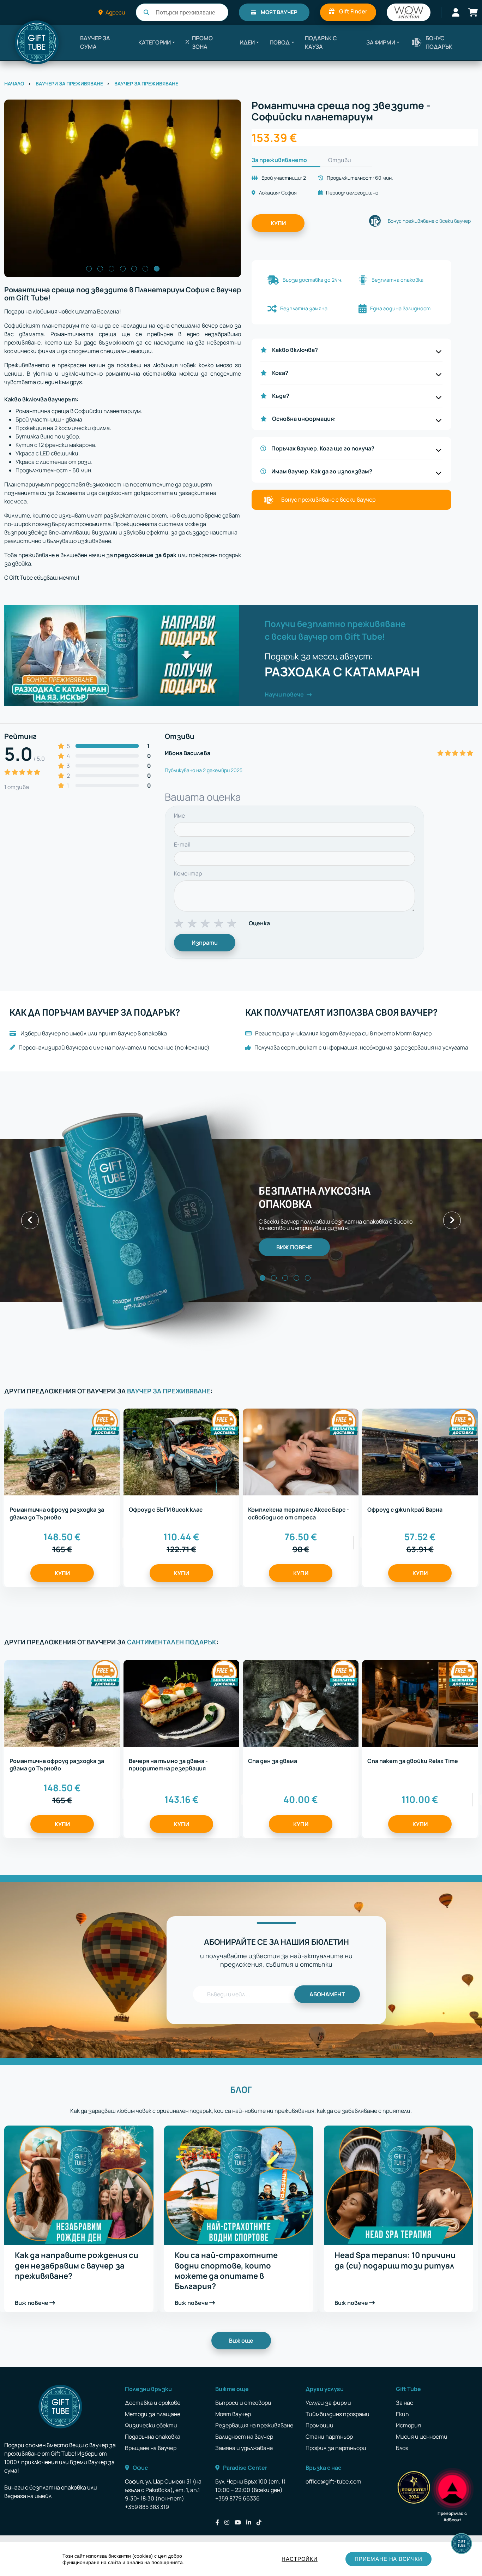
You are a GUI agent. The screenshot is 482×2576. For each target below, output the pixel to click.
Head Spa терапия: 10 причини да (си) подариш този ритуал (395, 2260)
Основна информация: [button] (304, 419)
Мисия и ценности (422, 2437)
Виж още (241, 2341)
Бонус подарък (439, 42)
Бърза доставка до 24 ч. (313, 280)
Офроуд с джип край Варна (405, 1510)
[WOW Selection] (409, 12)
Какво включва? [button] (295, 350)
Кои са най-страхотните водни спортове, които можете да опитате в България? (226, 2271)
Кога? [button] (280, 373)
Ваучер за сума (95, 42)
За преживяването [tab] (279, 160)
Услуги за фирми (328, 2403)
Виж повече (32, 2303)
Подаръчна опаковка (153, 2437)
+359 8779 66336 (237, 2498)
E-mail (182, 844)
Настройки (299, 2559)
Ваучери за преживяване (69, 83)
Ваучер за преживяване (146, 83)
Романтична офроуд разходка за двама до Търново (57, 1513)
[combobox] (182, 12)
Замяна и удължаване (244, 2448)
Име (179, 815)
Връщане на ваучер (151, 2448)
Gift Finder (353, 11)
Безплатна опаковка (397, 280)
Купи (278, 223)
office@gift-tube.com (333, 2481)
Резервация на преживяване (254, 2425)
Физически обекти (151, 2425)
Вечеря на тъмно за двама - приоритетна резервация (168, 1765)
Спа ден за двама (273, 1761)
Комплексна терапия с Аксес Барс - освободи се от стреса (299, 1513)
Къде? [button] (281, 396)
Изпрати (205, 943)
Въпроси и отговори (243, 2403)
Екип (402, 2414)
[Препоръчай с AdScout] (452, 2487)
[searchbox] (190, 13)
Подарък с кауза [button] (321, 42)
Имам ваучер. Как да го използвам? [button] (322, 471)
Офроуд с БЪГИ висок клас (166, 1510)
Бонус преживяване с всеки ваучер (429, 221)
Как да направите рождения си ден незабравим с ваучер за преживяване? (77, 2266)
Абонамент (327, 1994)
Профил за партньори (336, 2448)
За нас (405, 2403)
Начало (14, 83)
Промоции (320, 2425)
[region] (241, 2559)
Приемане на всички (388, 2559)
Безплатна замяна (304, 308)
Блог (241, 2090)
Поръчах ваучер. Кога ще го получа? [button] (323, 448)
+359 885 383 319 (147, 2507)
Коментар (188, 873)
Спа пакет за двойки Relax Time (413, 1761)
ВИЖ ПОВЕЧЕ (294, 1247)
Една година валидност (400, 308)
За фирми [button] (381, 42)
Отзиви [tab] (340, 160)
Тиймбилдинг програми (338, 2414)
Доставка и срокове (153, 2403)
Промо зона (202, 42)
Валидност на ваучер (244, 2437)
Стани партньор (329, 2437)
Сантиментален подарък (172, 1642)
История (408, 2425)
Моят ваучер (279, 12)
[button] (157, 42)
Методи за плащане (153, 2414)
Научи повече (285, 694)
